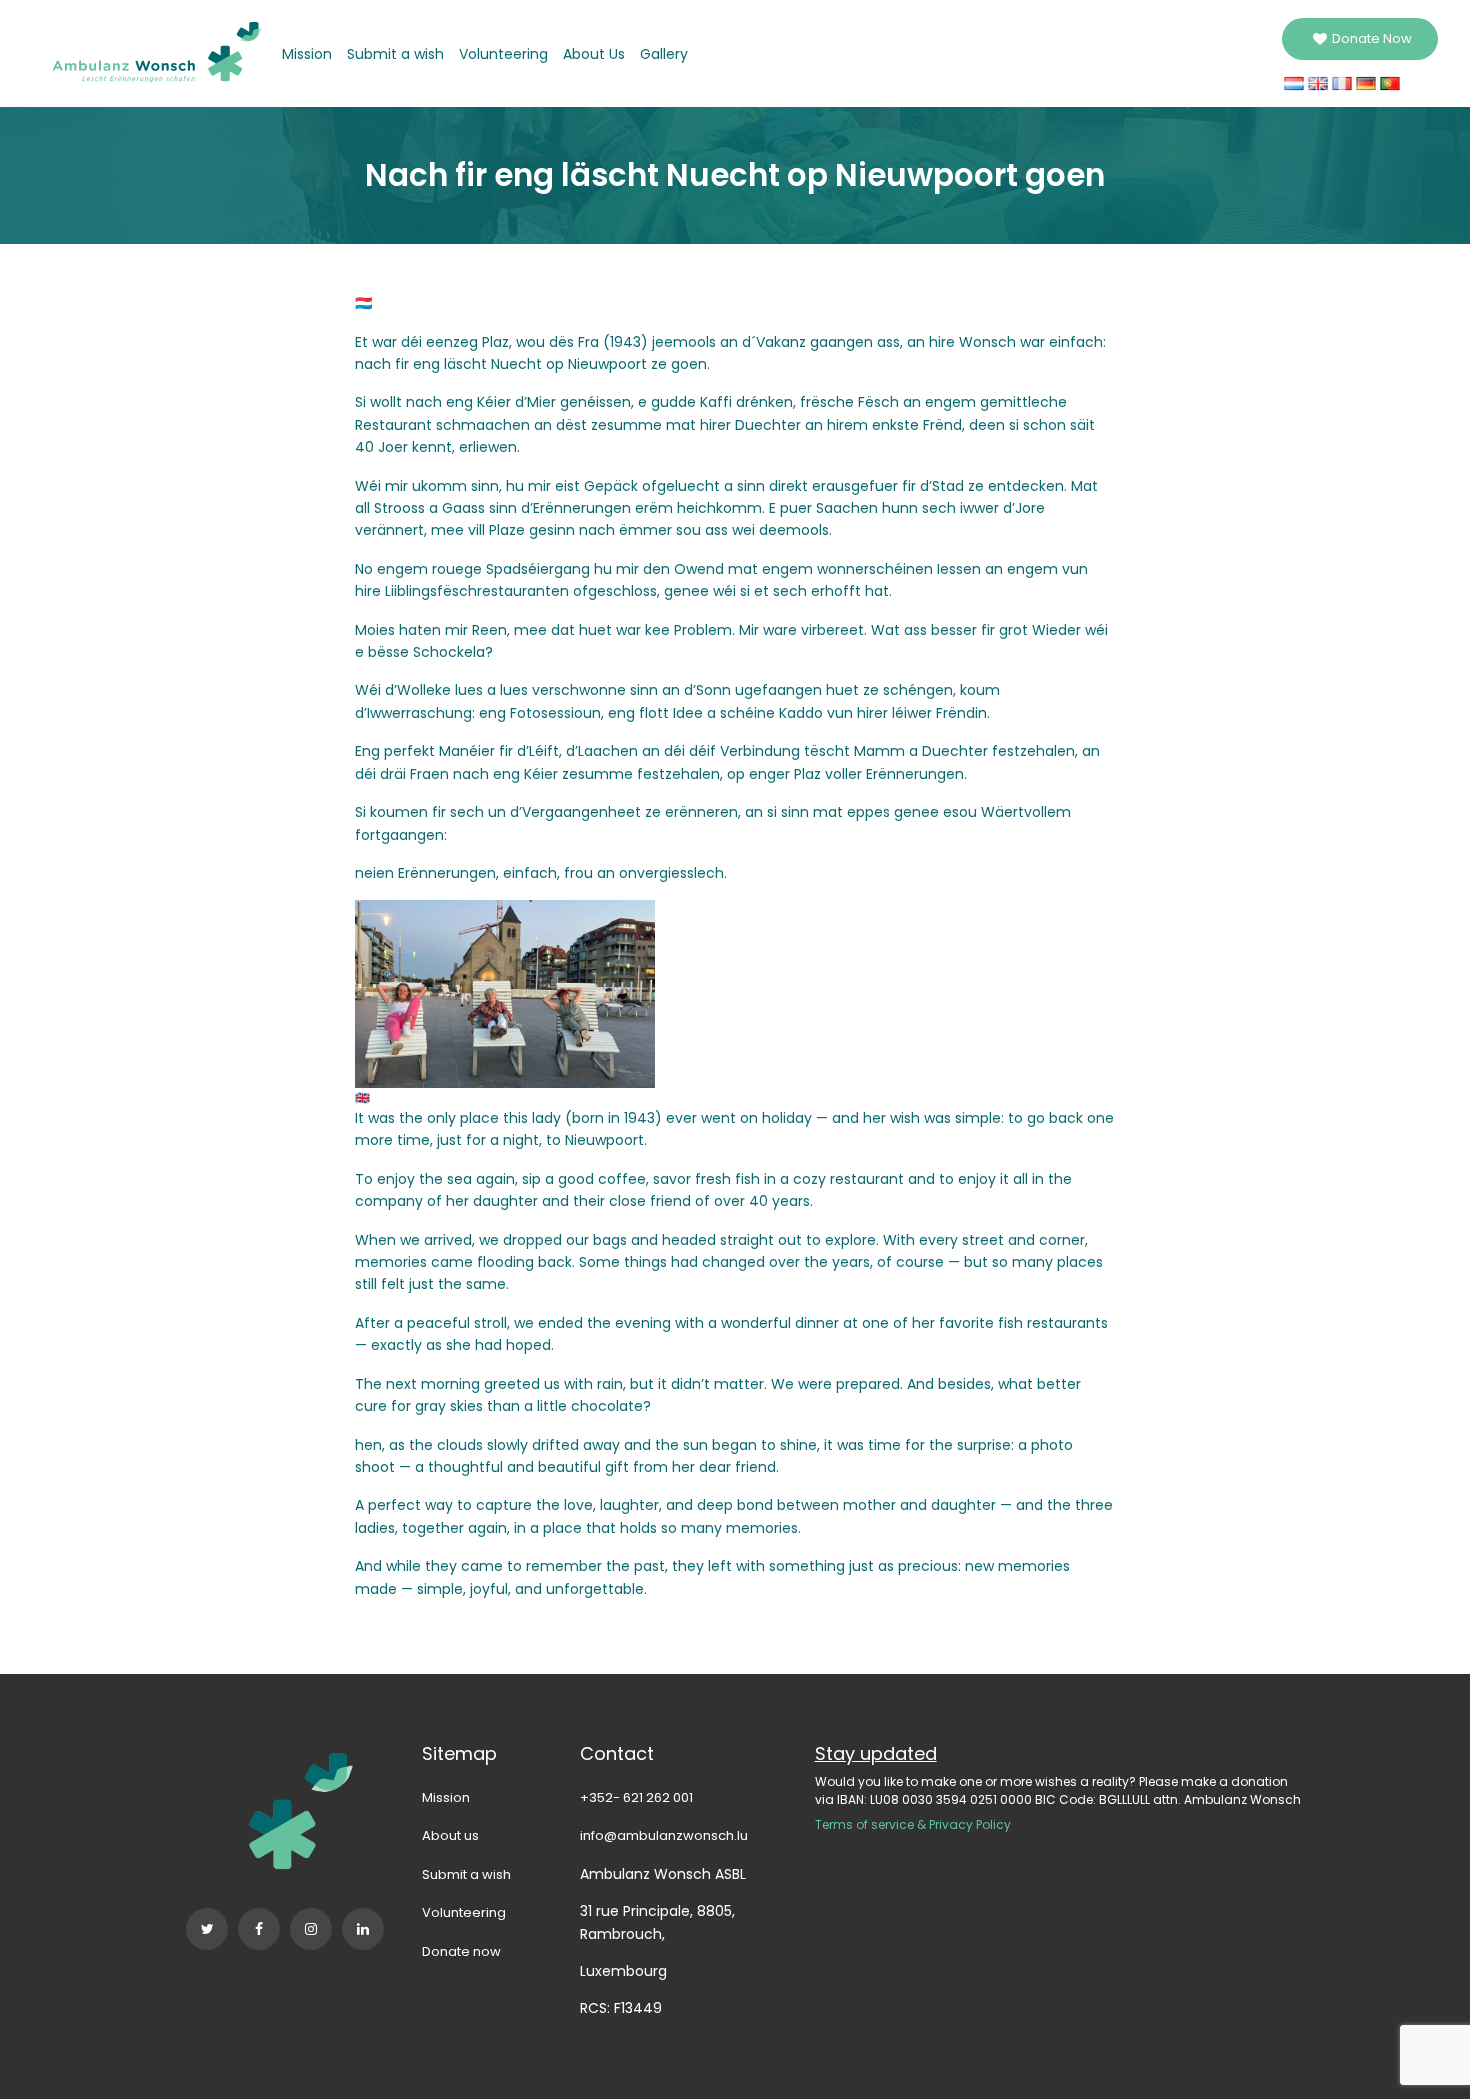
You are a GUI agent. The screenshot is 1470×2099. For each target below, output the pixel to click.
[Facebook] (259, 1929)
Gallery (664, 54)
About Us (594, 54)
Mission (307, 54)
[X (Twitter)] (207, 1929)
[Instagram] (311, 1929)
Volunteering (503, 54)
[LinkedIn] (363, 1929)
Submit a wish (395, 54)
